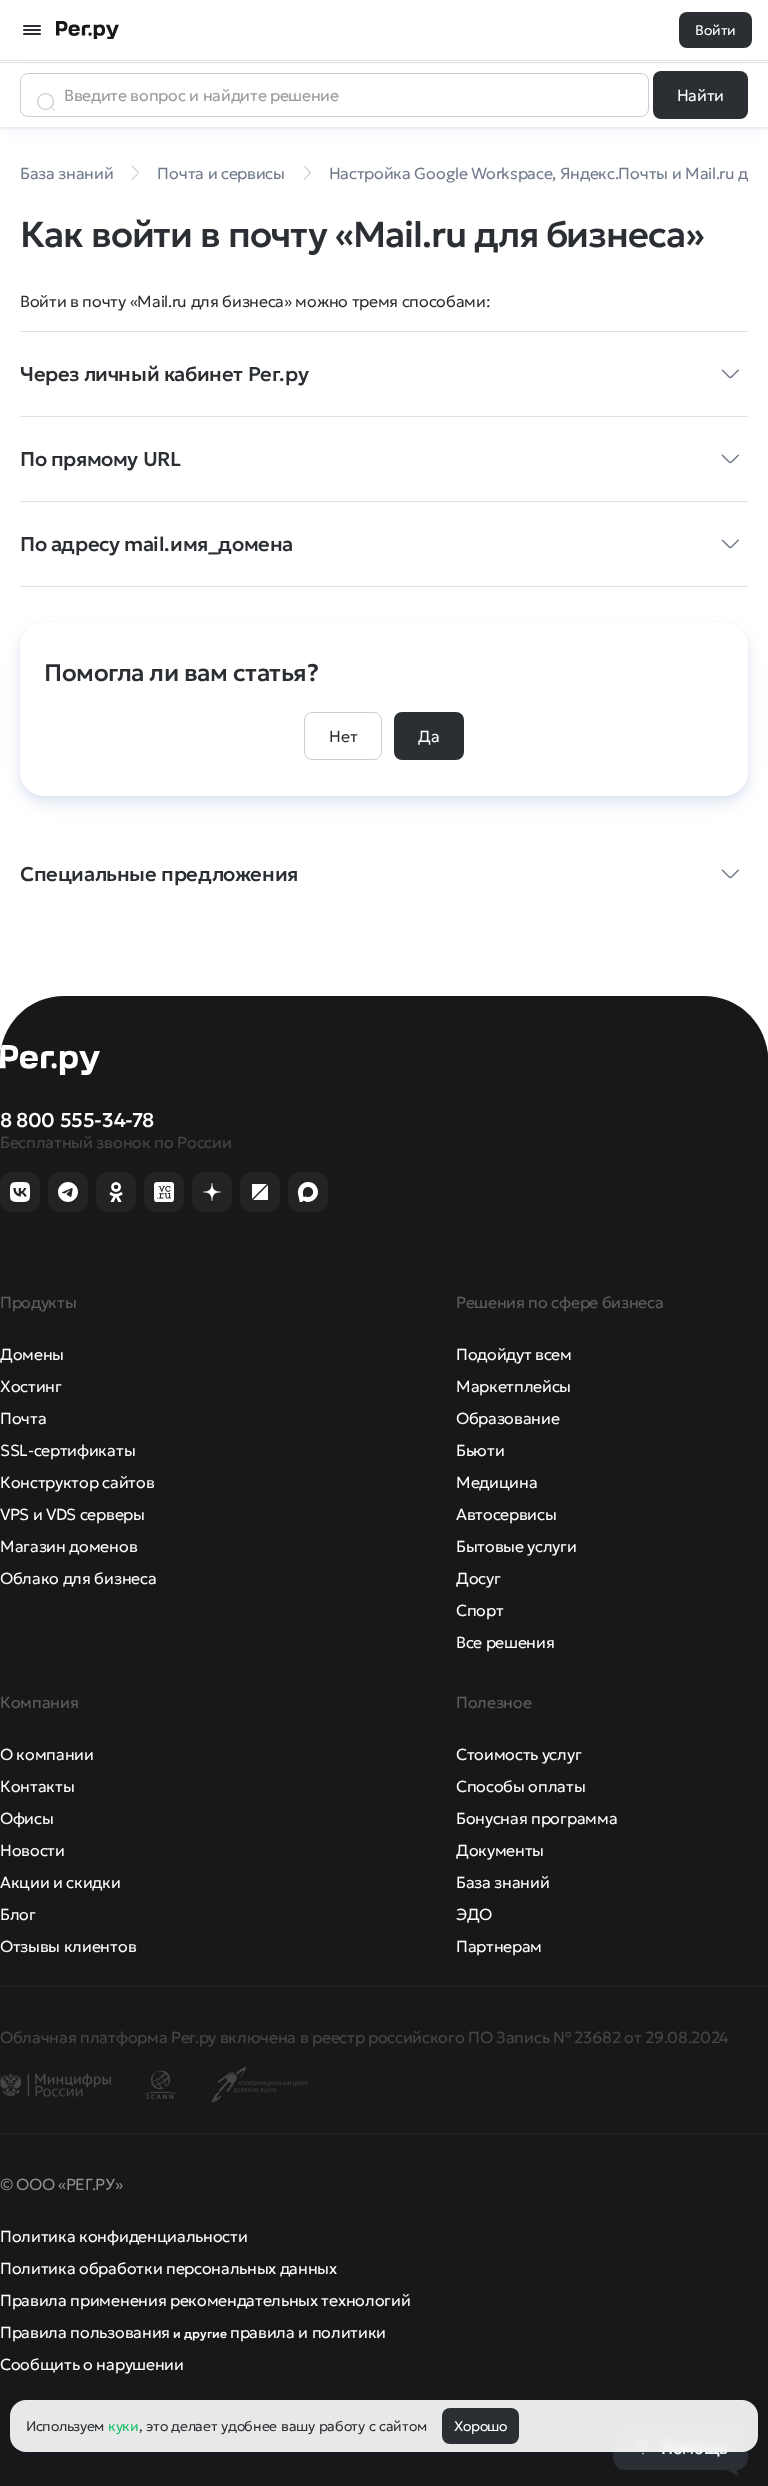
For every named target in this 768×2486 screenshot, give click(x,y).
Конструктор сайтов (77, 1482)
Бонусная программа (536, 1818)
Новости (32, 1850)
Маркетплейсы (513, 1386)
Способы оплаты (521, 1786)
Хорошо (480, 2426)
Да (428, 736)
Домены (32, 1354)
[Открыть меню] (32, 30)
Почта (23, 1418)
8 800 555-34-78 (77, 1120)
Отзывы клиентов (68, 1946)
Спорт (479, 1610)
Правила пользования (85, 2332)
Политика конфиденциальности (123, 2236)
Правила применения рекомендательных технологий (205, 2300)
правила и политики (308, 2332)
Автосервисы (506, 1514)
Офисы (26, 1818)
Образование (507, 1418)
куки (123, 2426)
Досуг (478, 1578)
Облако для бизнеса (78, 1578)
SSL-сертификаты (67, 1450)
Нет (343, 736)
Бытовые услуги (516, 1546)
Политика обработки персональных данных (168, 2268)
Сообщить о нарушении (92, 2364)
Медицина (496, 1482)
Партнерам (499, 1946)
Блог (18, 1914)
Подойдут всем (514, 1354)
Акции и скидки (60, 1882)
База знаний (502, 1882)
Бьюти (480, 1450)
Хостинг (31, 1386)
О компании (47, 1754)
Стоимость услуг (518, 1754)
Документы (500, 1850)
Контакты (37, 1786)
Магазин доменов (68, 1546)
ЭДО (474, 1914)
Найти (700, 95)
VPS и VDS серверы (72, 1514)
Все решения (505, 1642)
